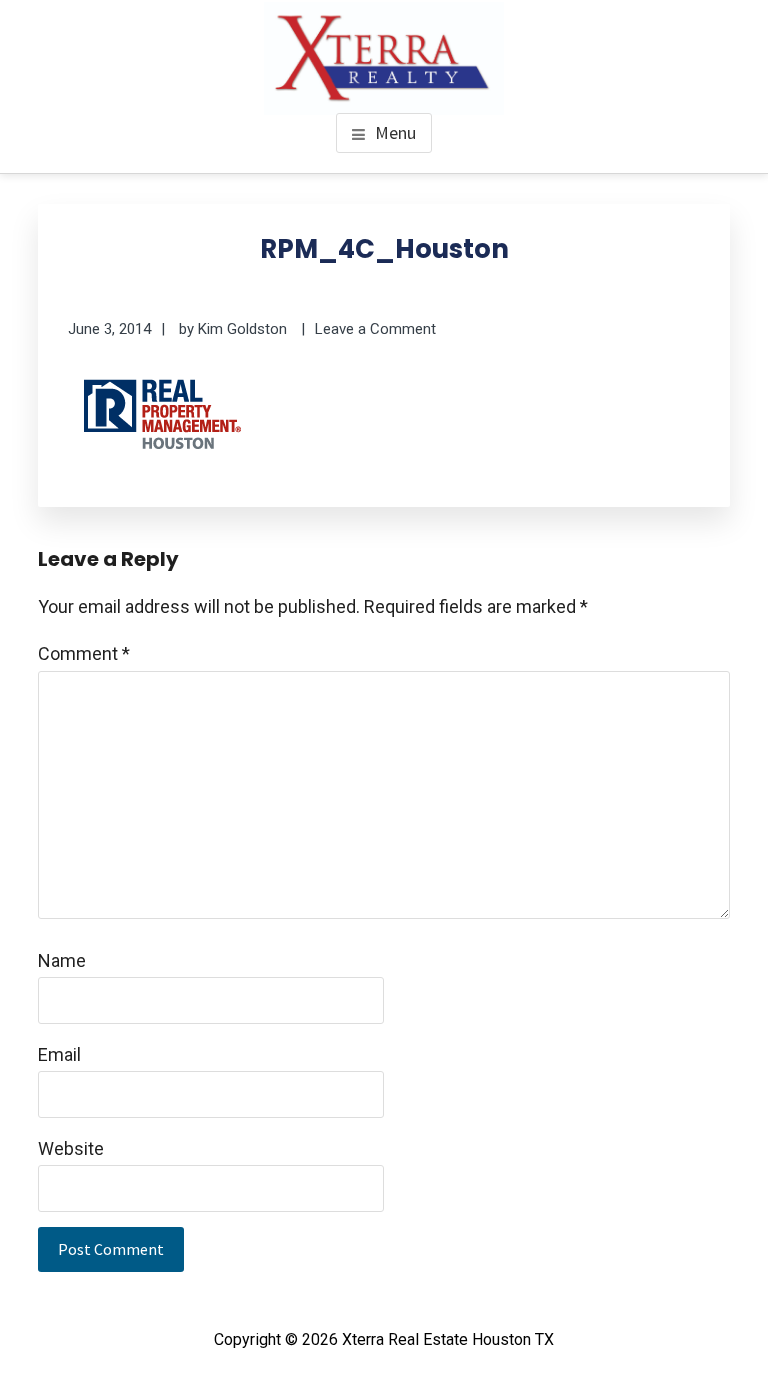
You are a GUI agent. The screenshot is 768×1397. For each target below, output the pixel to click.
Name (62, 960)
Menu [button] (395, 132)
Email (59, 1054)
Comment (84, 653)
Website (71, 1148)
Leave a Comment (375, 329)
